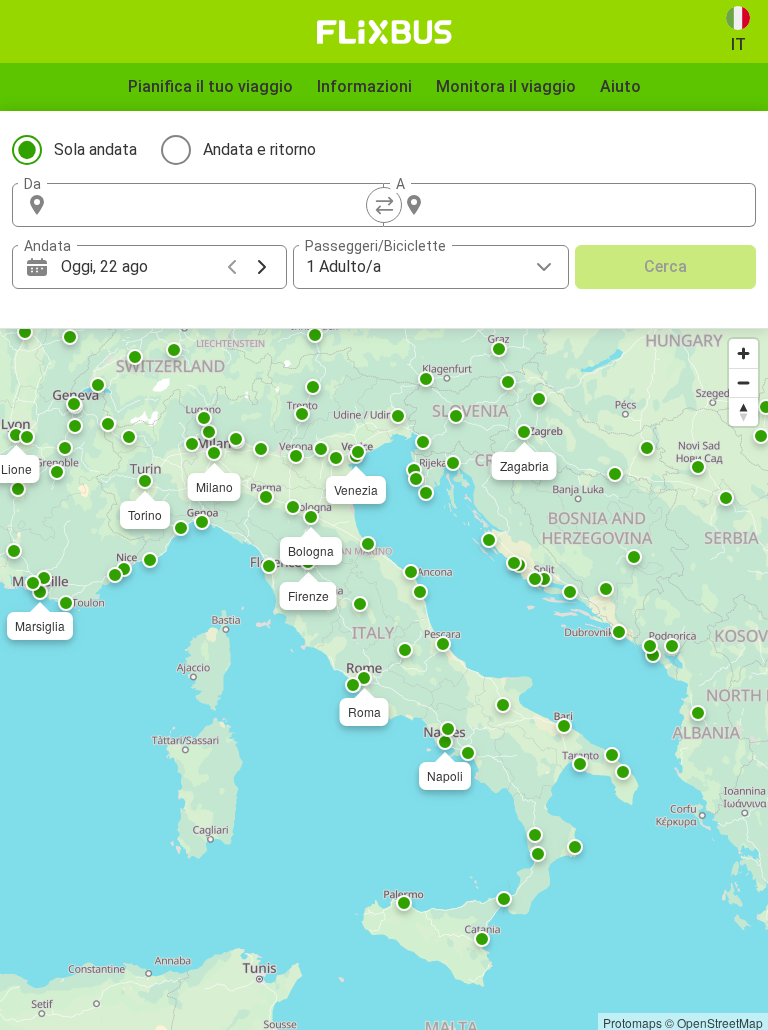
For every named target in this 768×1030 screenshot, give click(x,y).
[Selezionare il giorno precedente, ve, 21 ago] (232, 267)
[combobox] (216, 205)
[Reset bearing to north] (743, 411)
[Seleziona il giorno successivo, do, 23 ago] (262, 267)
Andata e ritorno (259, 149)
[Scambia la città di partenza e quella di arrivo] (384, 205)
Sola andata (95, 149)
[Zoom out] (743, 382)
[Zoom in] (743, 353)
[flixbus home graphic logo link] (384, 32)
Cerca (665, 266)
